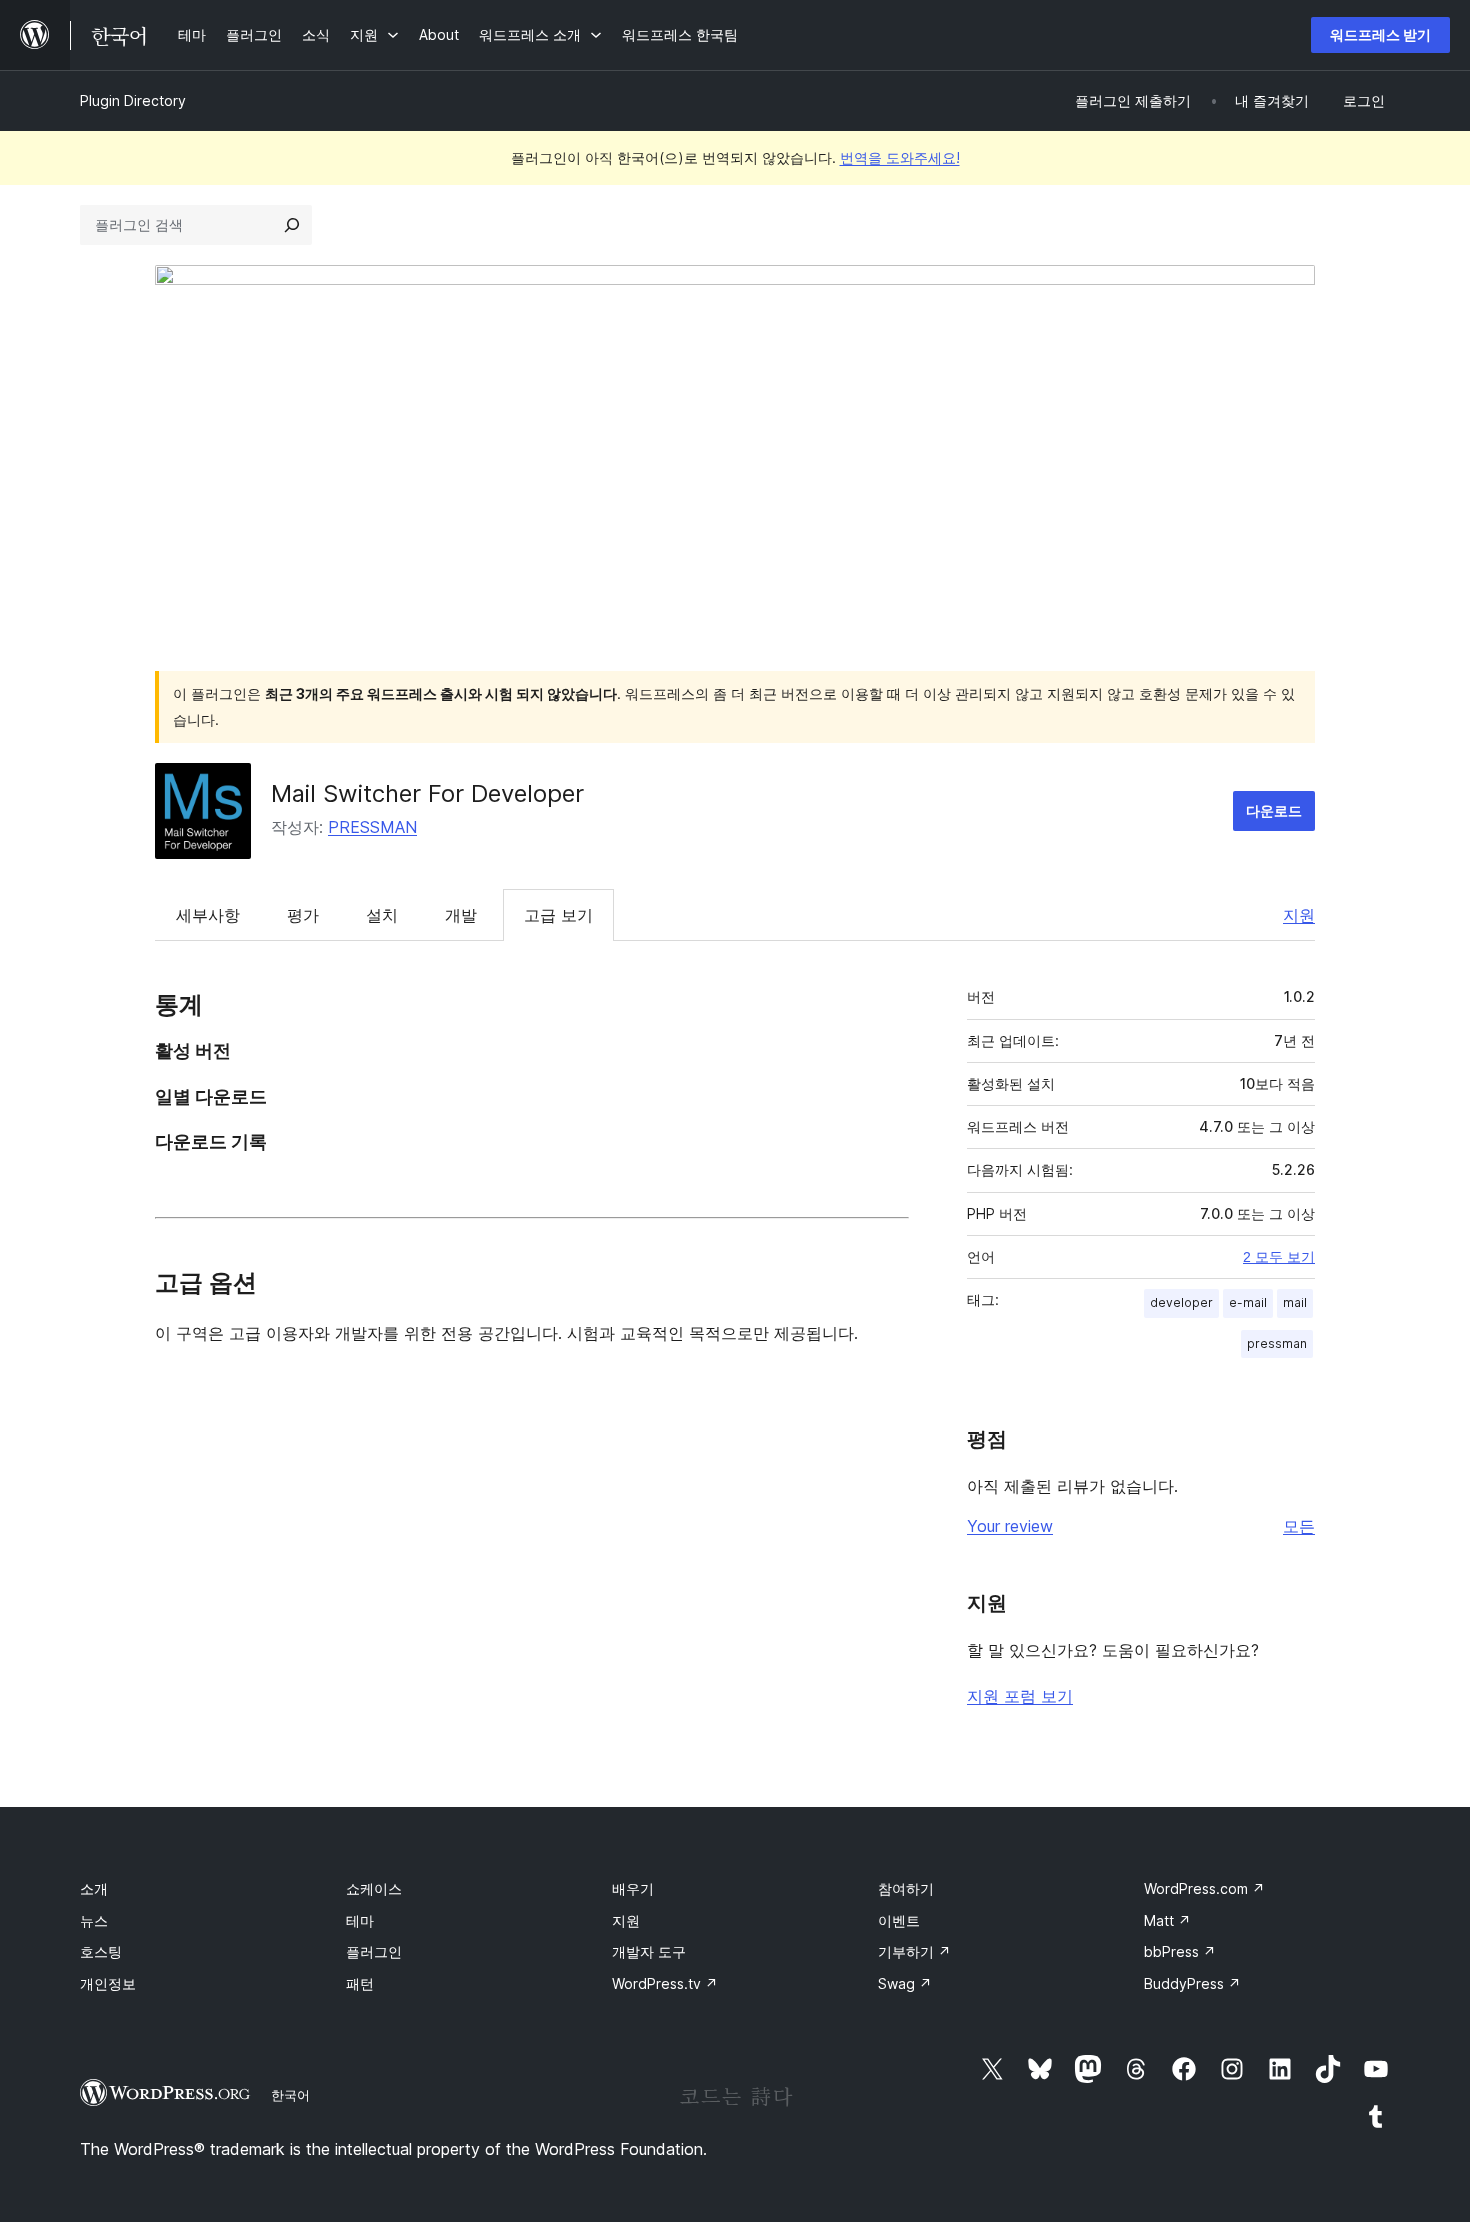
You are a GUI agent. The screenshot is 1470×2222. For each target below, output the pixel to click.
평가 (303, 915)
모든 (1299, 1526)
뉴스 (94, 1920)
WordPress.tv (665, 1983)
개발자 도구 (649, 1951)
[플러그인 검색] (292, 225)
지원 (1299, 915)
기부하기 (914, 1951)
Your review (1010, 1526)
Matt (1167, 1920)
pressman (1277, 1343)
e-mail (1248, 1302)
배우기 (633, 1888)
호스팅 (101, 1951)
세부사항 (208, 915)
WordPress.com (1204, 1888)
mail (1295, 1302)
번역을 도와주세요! (900, 157)
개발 (461, 915)
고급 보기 (558, 915)
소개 (94, 1888)
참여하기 (906, 1888)
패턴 (360, 1983)
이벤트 (899, 1920)
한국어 (290, 2095)
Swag (905, 1983)
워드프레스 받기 (1380, 34)
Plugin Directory (133, 100)
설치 (382, 915)
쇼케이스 (374, 1888)
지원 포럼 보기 (1020, 1696)
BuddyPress (1192, 1983)
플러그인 (374, 1951)
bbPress (1180, 1951)
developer (1181, 1302)
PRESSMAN (372, 827)
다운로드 (1274, 810)
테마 (360, 1920)
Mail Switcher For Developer (427, 793)
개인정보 (108, 1983)
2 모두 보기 (1279, 1257)
